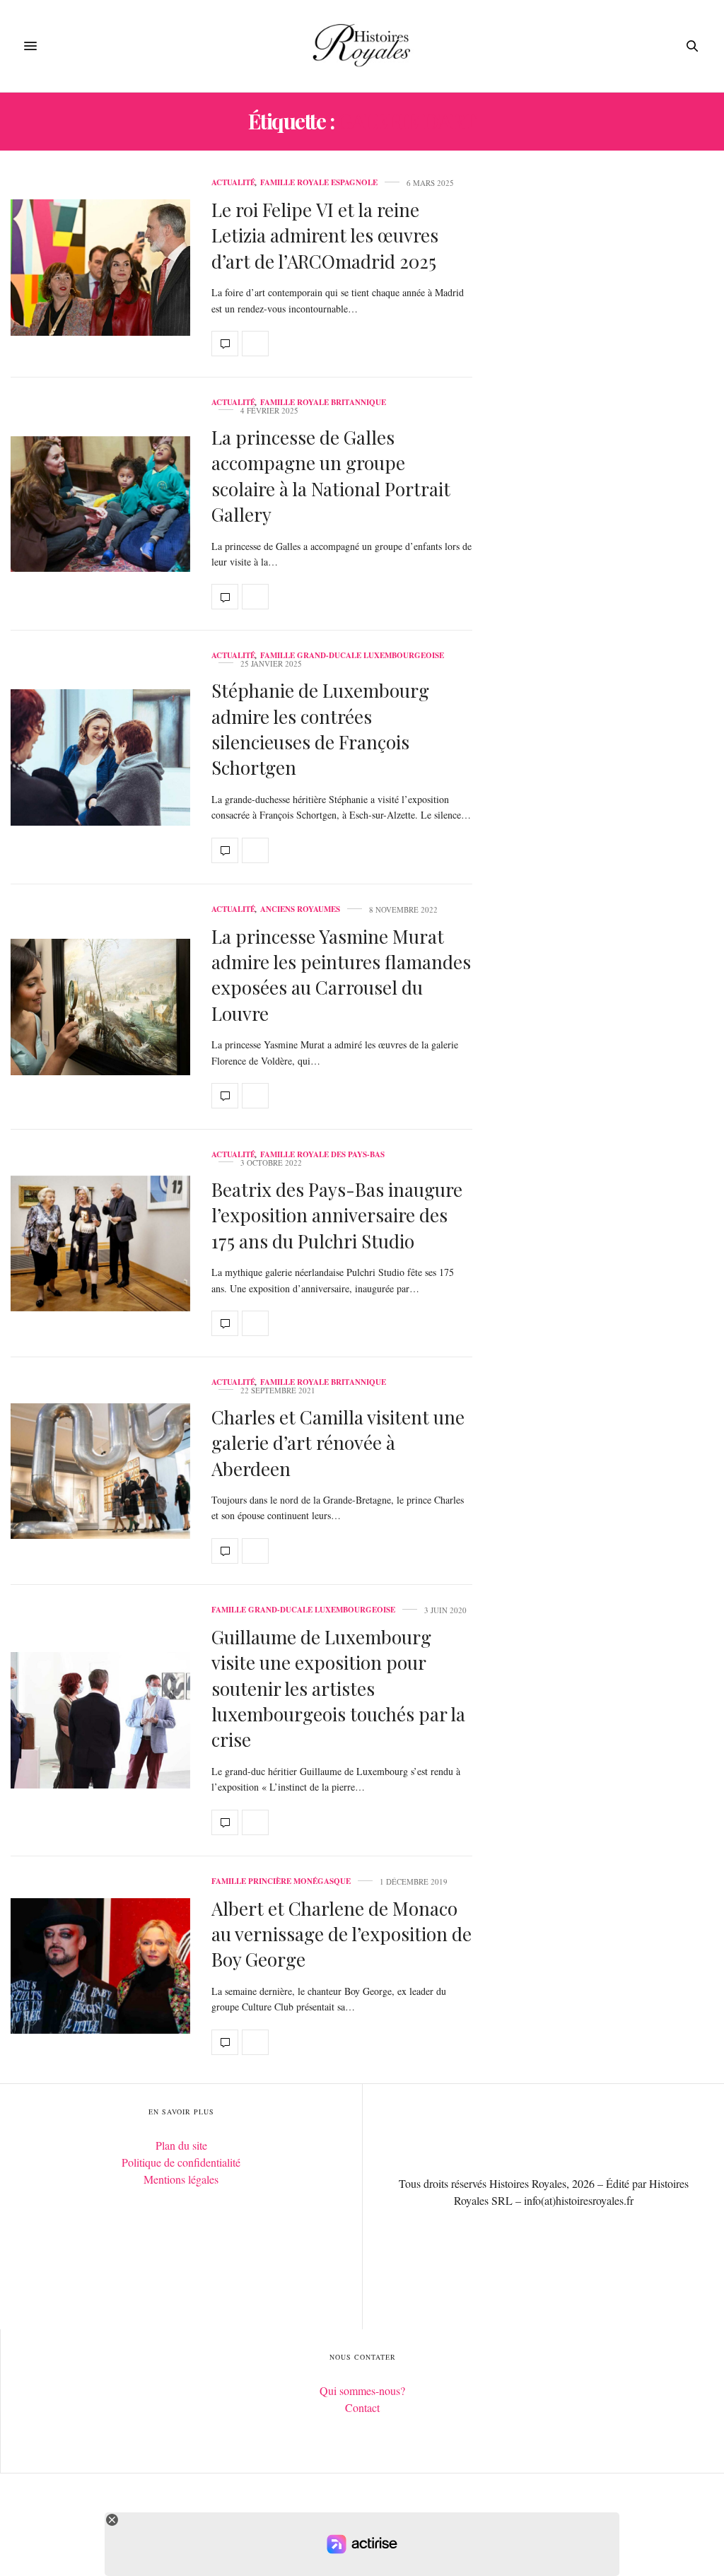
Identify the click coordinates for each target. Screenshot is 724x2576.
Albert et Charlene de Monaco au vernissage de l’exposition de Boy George (341, 1934)
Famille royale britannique (323, 403)
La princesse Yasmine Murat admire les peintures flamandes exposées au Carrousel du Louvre (341, 975)
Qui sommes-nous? (362, 2390)
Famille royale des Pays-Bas (322, 1155)
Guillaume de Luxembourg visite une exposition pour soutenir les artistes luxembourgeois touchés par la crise (338, 1688)
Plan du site (181, 2145)
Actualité (233, 183)
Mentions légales (181, 2179)
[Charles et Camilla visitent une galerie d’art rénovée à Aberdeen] (100, 1471)
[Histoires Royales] (362, 46)
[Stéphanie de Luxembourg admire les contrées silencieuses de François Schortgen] (100, 757)
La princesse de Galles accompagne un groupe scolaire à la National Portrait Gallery (331, 476)
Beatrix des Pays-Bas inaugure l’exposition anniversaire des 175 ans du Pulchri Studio (337, 1215)
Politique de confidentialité (181, 2162)
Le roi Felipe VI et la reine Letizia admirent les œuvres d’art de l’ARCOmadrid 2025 (325, 235)
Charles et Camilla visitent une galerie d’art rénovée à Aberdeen (338, 1443)
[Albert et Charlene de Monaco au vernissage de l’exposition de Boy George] (100, 1966)
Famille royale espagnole (319, 183)
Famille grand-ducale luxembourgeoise (352, 656)
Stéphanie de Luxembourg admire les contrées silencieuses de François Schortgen (320, 729)
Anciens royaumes (300, 909)
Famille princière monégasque (281, 1881)
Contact (362, 2407)
